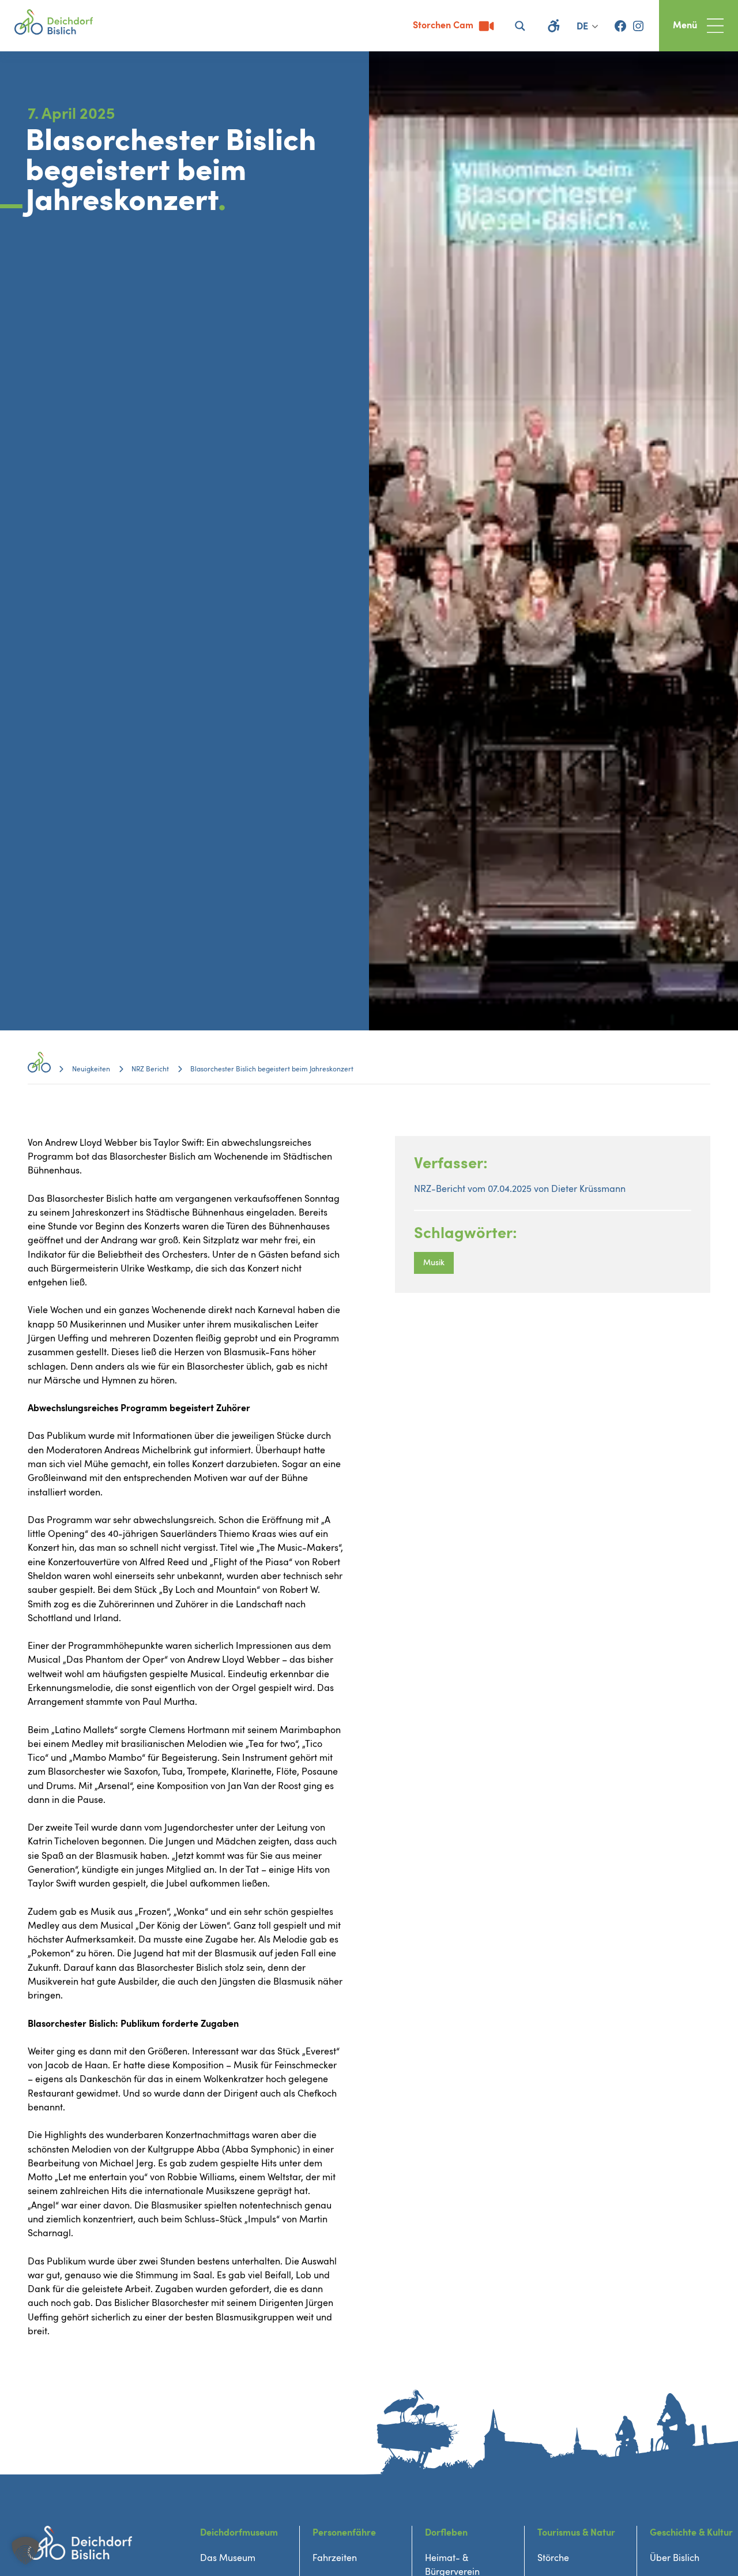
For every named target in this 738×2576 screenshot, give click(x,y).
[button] (25, 2551)
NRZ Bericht (150, 1069)
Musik (434, 1263)
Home (39, 1069)
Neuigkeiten (91, 1069)
